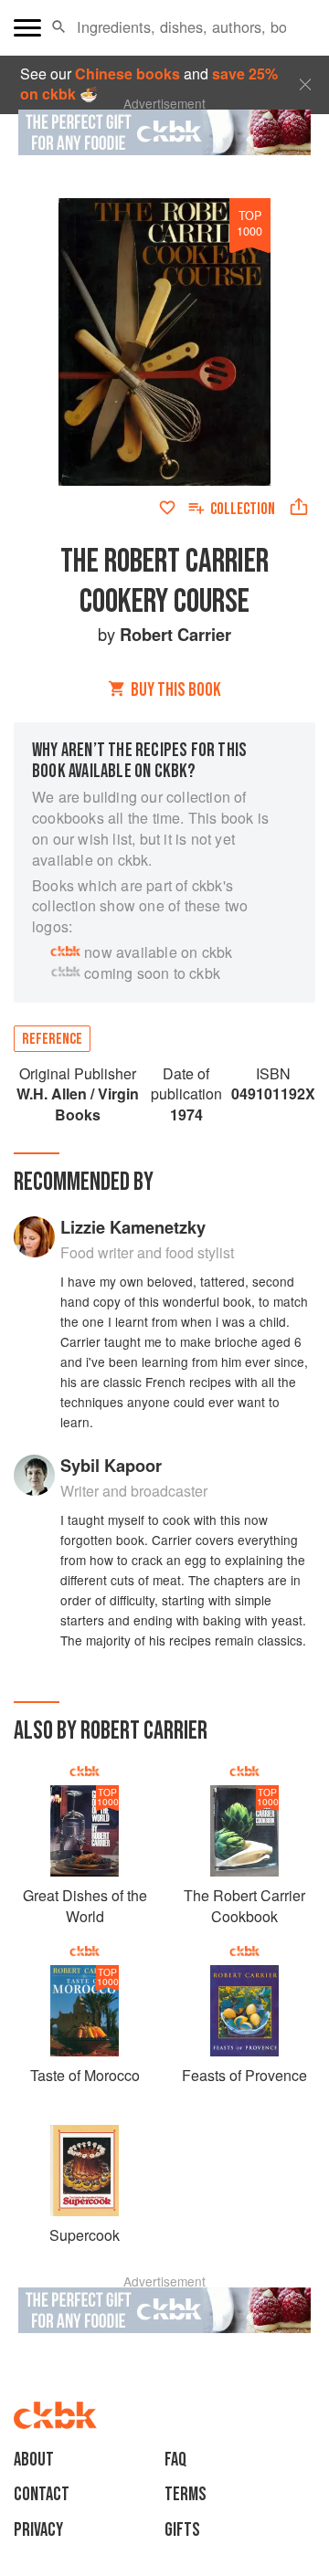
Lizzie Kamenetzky (133, 1227)
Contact (42, 2494)
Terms (186, 2494)
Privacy (38, 2530)
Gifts (182, 2530)
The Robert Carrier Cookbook (244, 1905)
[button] (59, 27)
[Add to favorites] (167, 508)
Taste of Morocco (85, 2075)
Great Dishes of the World (85, 1905)
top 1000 (249, 223)
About (34, 2460)
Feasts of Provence (244, 2075)
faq (175, 2460)
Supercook (85, 2235)
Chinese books (127, 74)
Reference (52, 1039)
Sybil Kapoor (111, 1465)
